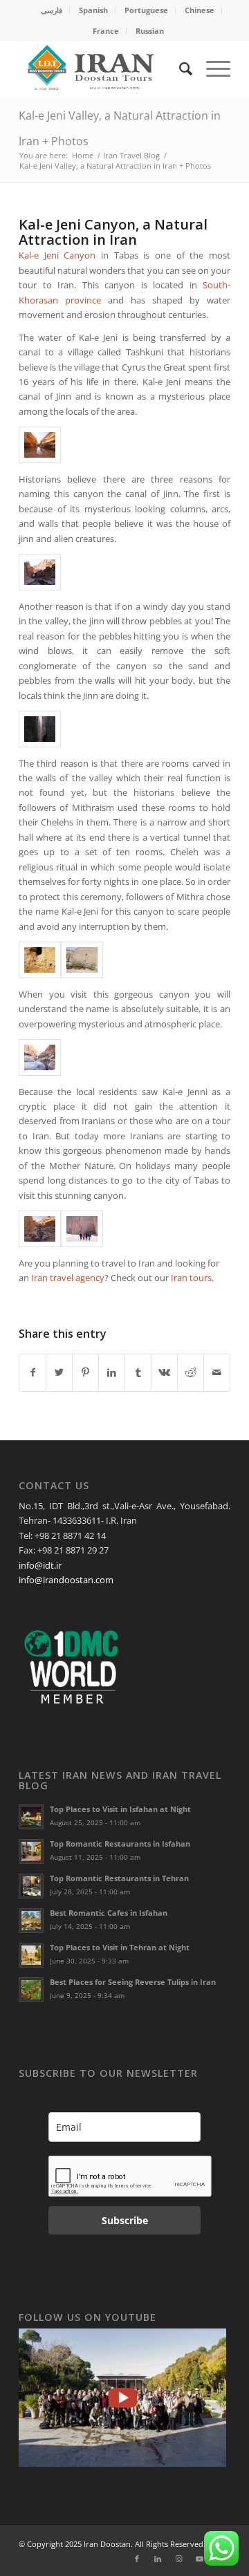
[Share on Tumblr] (138, 1372)
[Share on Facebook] (33, 1372)
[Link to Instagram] (178, 2559)
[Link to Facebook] (137, 2559)
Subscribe (125, 2220)
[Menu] (211, 68)
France (106, 31)
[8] (82, 1229)
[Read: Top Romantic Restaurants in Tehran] (31, 1886)
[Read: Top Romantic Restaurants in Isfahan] (31, 1851)
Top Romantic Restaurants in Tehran (119, 1878)
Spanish (93, 10)
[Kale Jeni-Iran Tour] (40, 445)
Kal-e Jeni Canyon (57, 255)
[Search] (179, 68)
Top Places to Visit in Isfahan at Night (120, 1809)
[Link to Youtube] (199, 2559)
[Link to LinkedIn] (158, 2559)
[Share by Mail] (217, 1372)
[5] (82, 960)
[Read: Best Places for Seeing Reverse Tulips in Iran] (31, 1990)
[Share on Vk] (164, 1372)
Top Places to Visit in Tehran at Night (120, 1947)
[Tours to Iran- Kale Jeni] (40, 572)
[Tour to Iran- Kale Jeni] (40, 960)
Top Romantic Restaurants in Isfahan (120, 1844)
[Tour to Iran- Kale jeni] (40, 1057)
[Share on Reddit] (191, 1372)
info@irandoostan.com (66, 1580)
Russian (150, 31)
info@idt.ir (40, 1565)
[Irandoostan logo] (103, 68)
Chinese (200, 10)
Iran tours (191, 1278)
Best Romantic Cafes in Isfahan (109, 1913)
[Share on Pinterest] (85, 1372)
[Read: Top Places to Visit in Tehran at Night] (31, 1955)
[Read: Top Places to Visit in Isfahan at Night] (31, 1817)
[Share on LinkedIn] (112, 1372)
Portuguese (146, 10)
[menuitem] (52, 10)
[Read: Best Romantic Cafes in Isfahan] (31, 1921)
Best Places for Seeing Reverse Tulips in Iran (133, 1982)
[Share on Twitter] (59, 1372)
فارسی (52, 10)
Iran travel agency (68, 1278)
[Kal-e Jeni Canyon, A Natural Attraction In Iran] (40, 1229)
